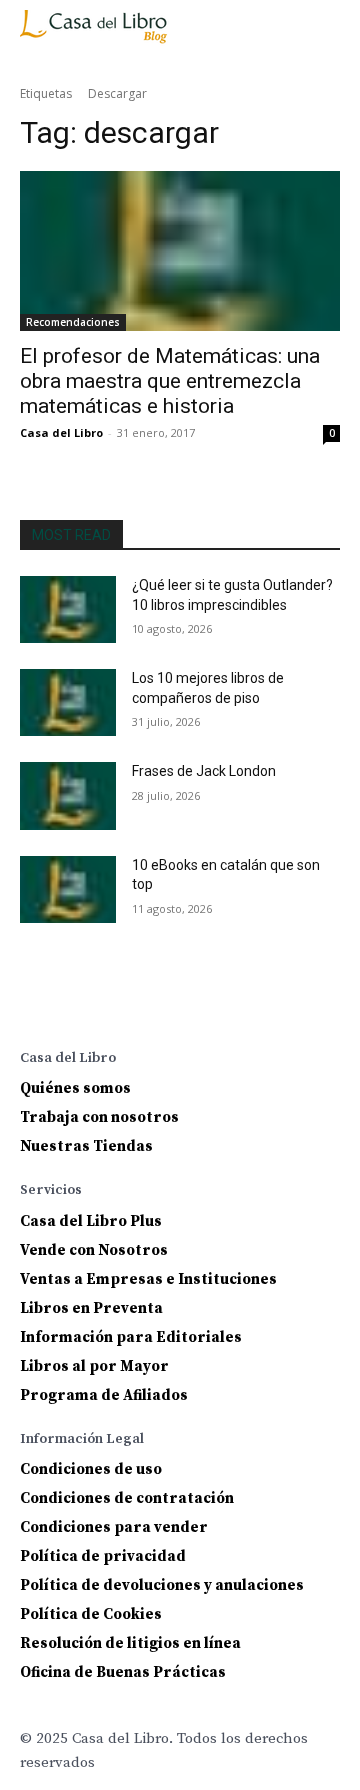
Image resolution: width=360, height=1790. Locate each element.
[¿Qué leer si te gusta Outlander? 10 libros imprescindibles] (68, 609)
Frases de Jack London (204, 771)
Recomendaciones (73, 322)
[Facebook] (34, 1004)
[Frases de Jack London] (68, 795)
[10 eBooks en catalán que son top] (68, 889)
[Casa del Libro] (96, 35)
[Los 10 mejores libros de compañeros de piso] (68, 702)
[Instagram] (73, 1004)
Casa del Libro (61, 432)
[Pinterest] (152, 1004)
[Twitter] (231, 1004)
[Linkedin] (113, 1004)
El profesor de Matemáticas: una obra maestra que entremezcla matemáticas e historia (170, 381)
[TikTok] (192, 1004)
